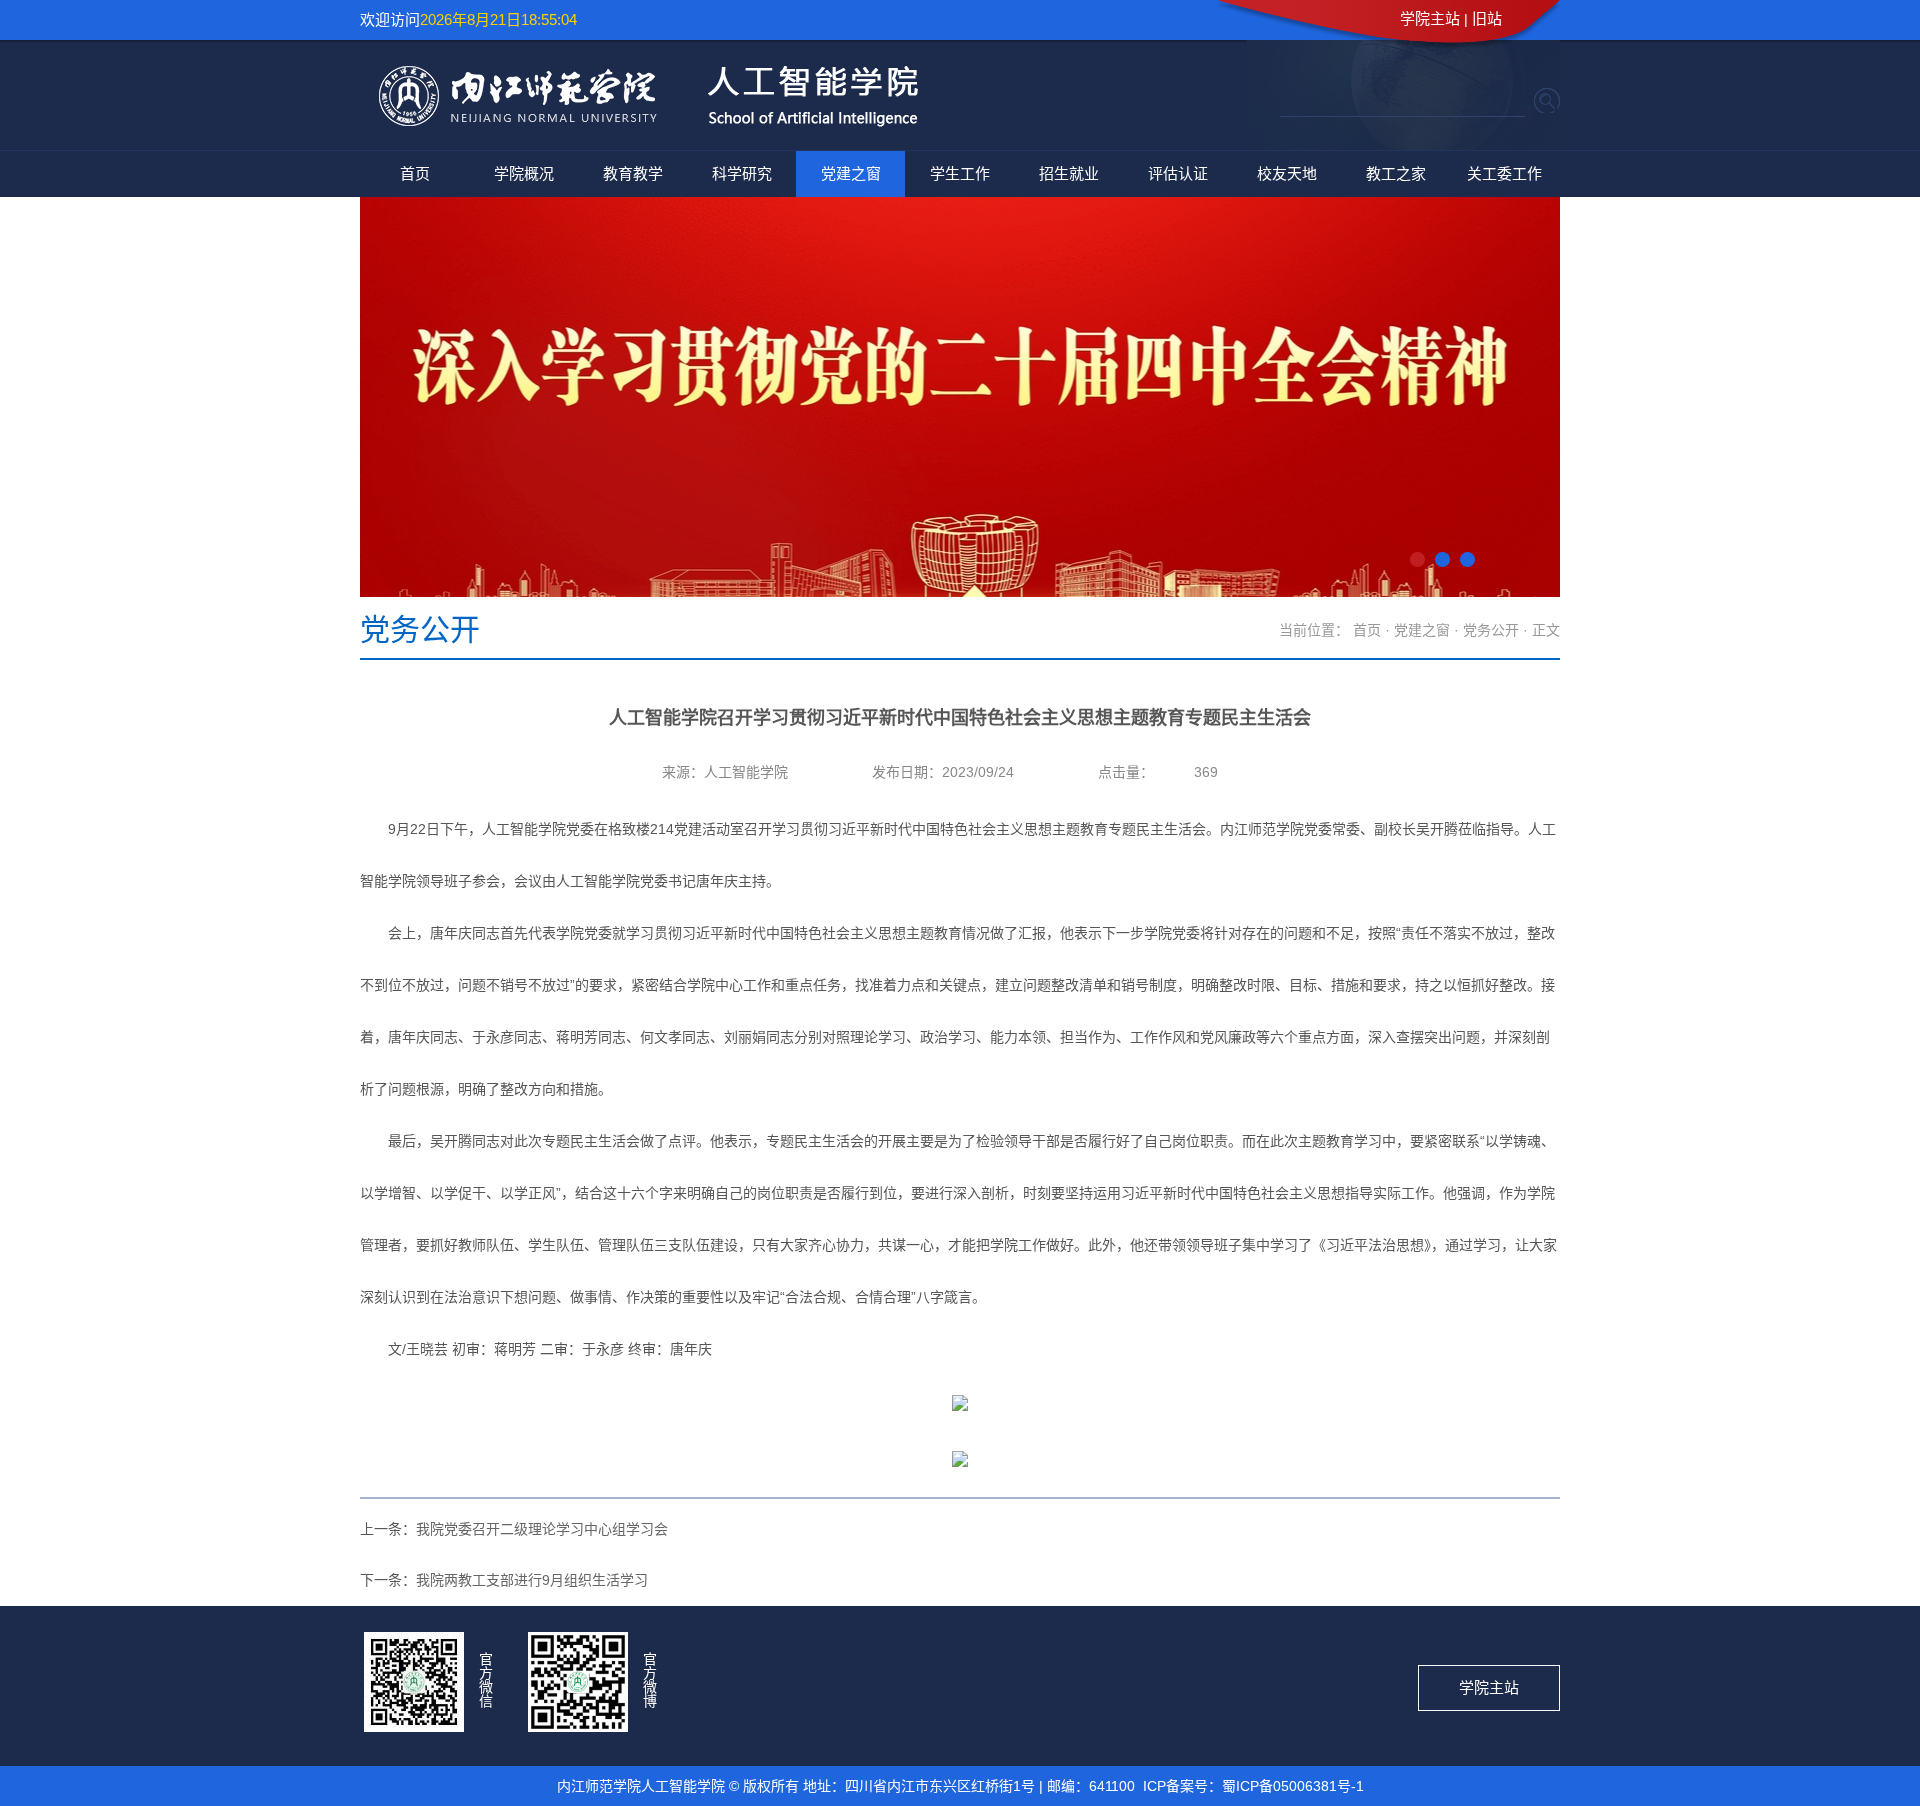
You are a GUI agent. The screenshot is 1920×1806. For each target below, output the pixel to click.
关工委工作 (1504, 173)
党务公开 (1491, 630)
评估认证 (1178, 173)
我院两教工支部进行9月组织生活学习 (532, 1580)
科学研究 (742, 173)
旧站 (1487, 18)
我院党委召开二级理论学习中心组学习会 (542, 1529)
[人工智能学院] (639, 125)
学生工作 (960, 173)
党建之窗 (851, 173)
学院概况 (524, 173)
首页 (415, 173)
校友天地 (1287, 173)
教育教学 (633, 173)
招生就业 (1069, 173)
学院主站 (1430, 18)
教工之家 (1396, 173)
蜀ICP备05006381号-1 (1293, 1786)
